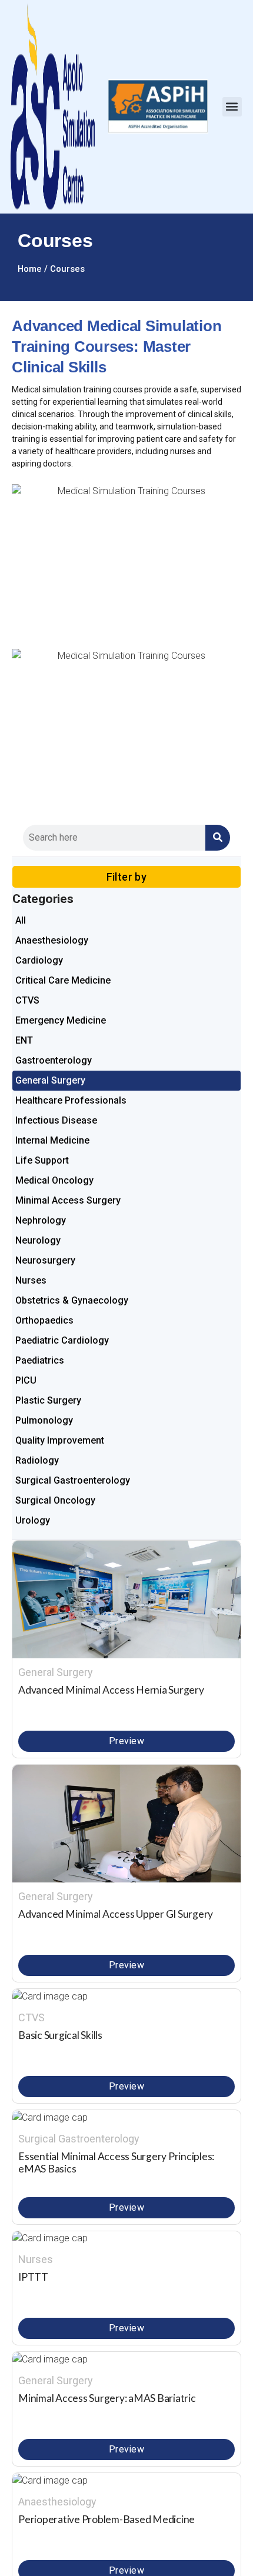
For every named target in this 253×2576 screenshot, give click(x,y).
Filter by (127, 877)
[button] (232, 107)
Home (30, 269)
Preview (126, 1741)
